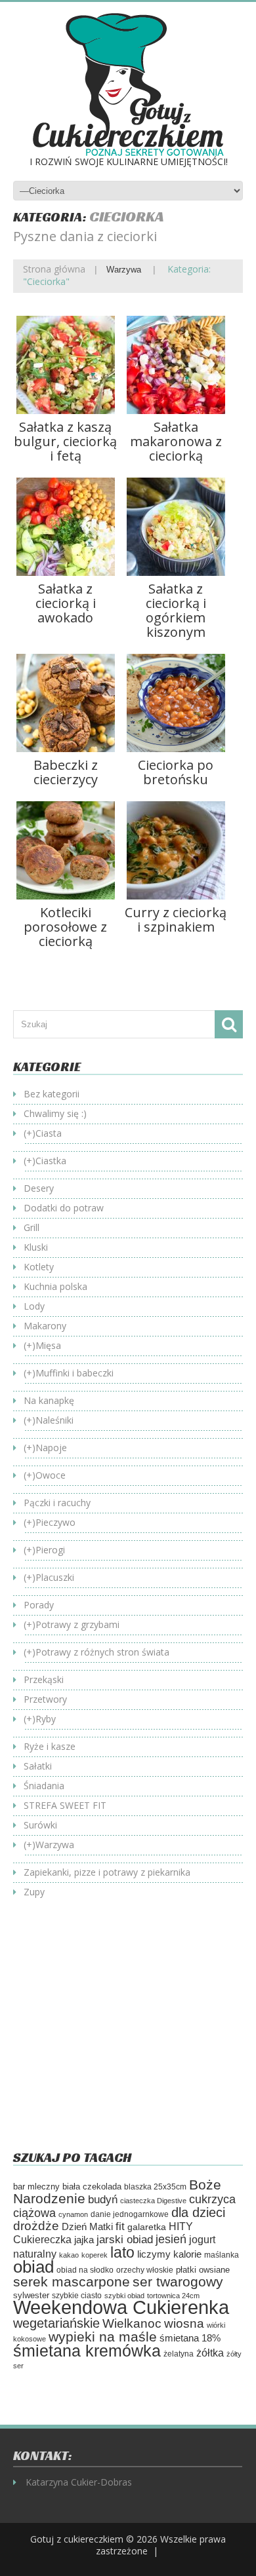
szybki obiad (124, 2296)
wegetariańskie (56, 2323)
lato (122, 2252)
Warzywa (124, 270)
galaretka (147, 2227)
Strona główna (54, 269)
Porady (39, 1605)
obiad (33, 2267)
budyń (103, 2200)
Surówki (40, 1825)
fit (120, 2226)
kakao (69, 2255)
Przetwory (45, 1699)
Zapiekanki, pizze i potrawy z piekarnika (107, 1872)
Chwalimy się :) (55, 1113)
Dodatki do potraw (64, 1208)
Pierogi (50, 1550)
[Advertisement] (123, 2034)
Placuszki (55, 1577)
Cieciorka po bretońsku (176, 772)
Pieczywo (55, 1522)
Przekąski (44, 1679)
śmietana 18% (190, 2338)
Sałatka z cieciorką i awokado (66, 603)
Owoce (51, 1475)
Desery (39, 1188)
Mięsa (48, 1345)
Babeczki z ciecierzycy (66, 772)
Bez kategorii (52, 1094)
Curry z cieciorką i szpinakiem (176, 919)
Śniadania (44, 1786)
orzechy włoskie (145, 2270)
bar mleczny (36, 2187)
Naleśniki (54, 1420)
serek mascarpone (72, 2282)
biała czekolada (92, 2187)
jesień (171, 2239)
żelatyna (179, 2354)
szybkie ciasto (77, 2296)
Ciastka (51, 1161)
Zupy (34, 1892)
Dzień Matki (87, 2227)
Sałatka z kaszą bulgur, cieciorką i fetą (65, 441)
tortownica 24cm (173, 2296)
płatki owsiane (203, 2270)
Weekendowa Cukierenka (121, 2307)
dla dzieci (198, 2212)
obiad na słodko (85, 2270)
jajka (84, 2240)
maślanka (222, 2255)
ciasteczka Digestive (153, 2201)
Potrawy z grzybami (77, 1624)
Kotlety (39, 1267)
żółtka (210, 2353)
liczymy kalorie (169, 2254)
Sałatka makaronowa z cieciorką (176, 441)
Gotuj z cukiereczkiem (77, 2539)
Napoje (51, 1448)
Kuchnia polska (55, 1286)
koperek (95, 2255)
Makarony (45, 1326)
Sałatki (38, 1766)
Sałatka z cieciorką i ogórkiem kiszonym (176, 610)
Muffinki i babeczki (75, 1373)
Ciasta (49, 1133)
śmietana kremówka (87, 2351)
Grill (32, 1227)
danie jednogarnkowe (130, 2214)
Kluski (36, 1247)
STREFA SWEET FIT (65, 1805)
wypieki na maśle (103, 2337)
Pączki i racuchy (57, 1503)
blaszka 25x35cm (155, 2187)
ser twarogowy (178, 2282)
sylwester (31, 2296)
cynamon (73, 2214)
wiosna (184, 2323)
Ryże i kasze (50, 1746)
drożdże (36, 2226)
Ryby (46, 1719)
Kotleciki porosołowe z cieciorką (65, 927)
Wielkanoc (132, 2323)
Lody (34, 1306)
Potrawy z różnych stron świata (102, 1652)
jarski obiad (125, 2239)
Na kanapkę (49, 1400)
